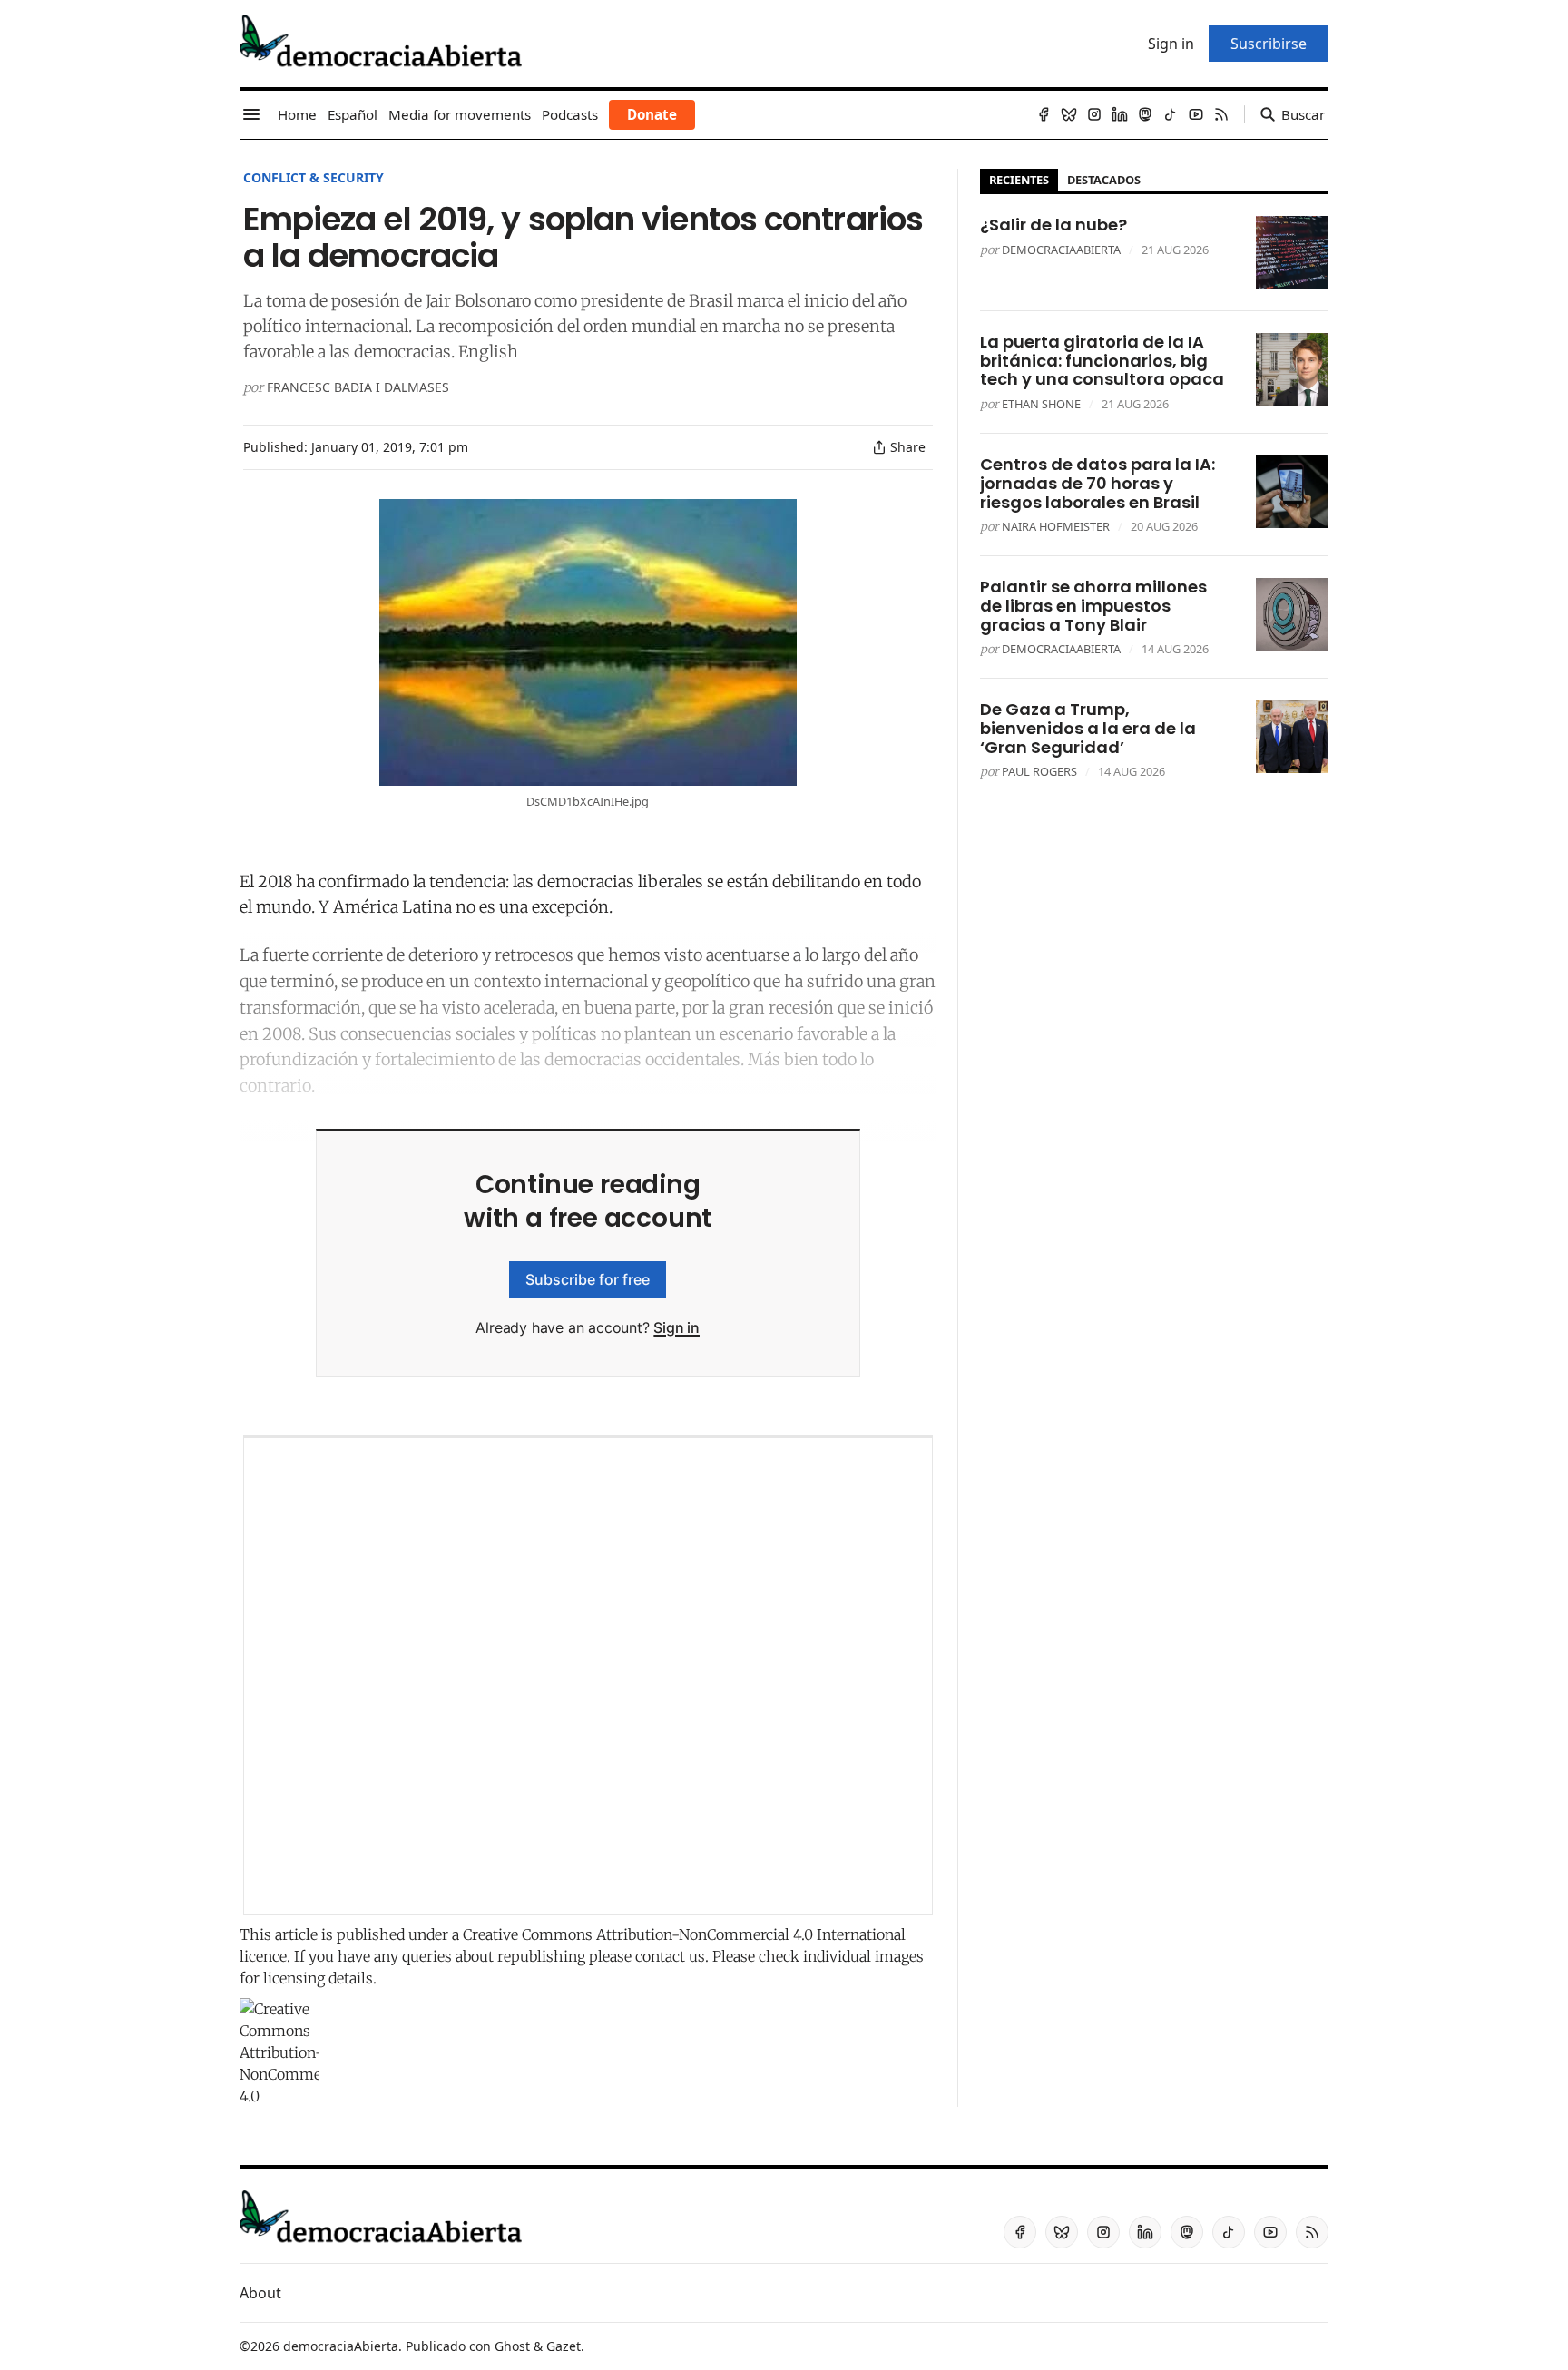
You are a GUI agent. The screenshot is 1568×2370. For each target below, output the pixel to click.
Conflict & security (314, 177)
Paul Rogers (1039, 771)
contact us (670, 1956)
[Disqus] (588, 1676)
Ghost (512, 2346)
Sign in (676, 1327)
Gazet (563, 2346)
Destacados (1104, 180)
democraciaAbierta (1061, 250)
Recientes (1019, 180)
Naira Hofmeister (1056, 526)
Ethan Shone (1041, 404)
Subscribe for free (588, 1279)
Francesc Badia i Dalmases (358, 387)
